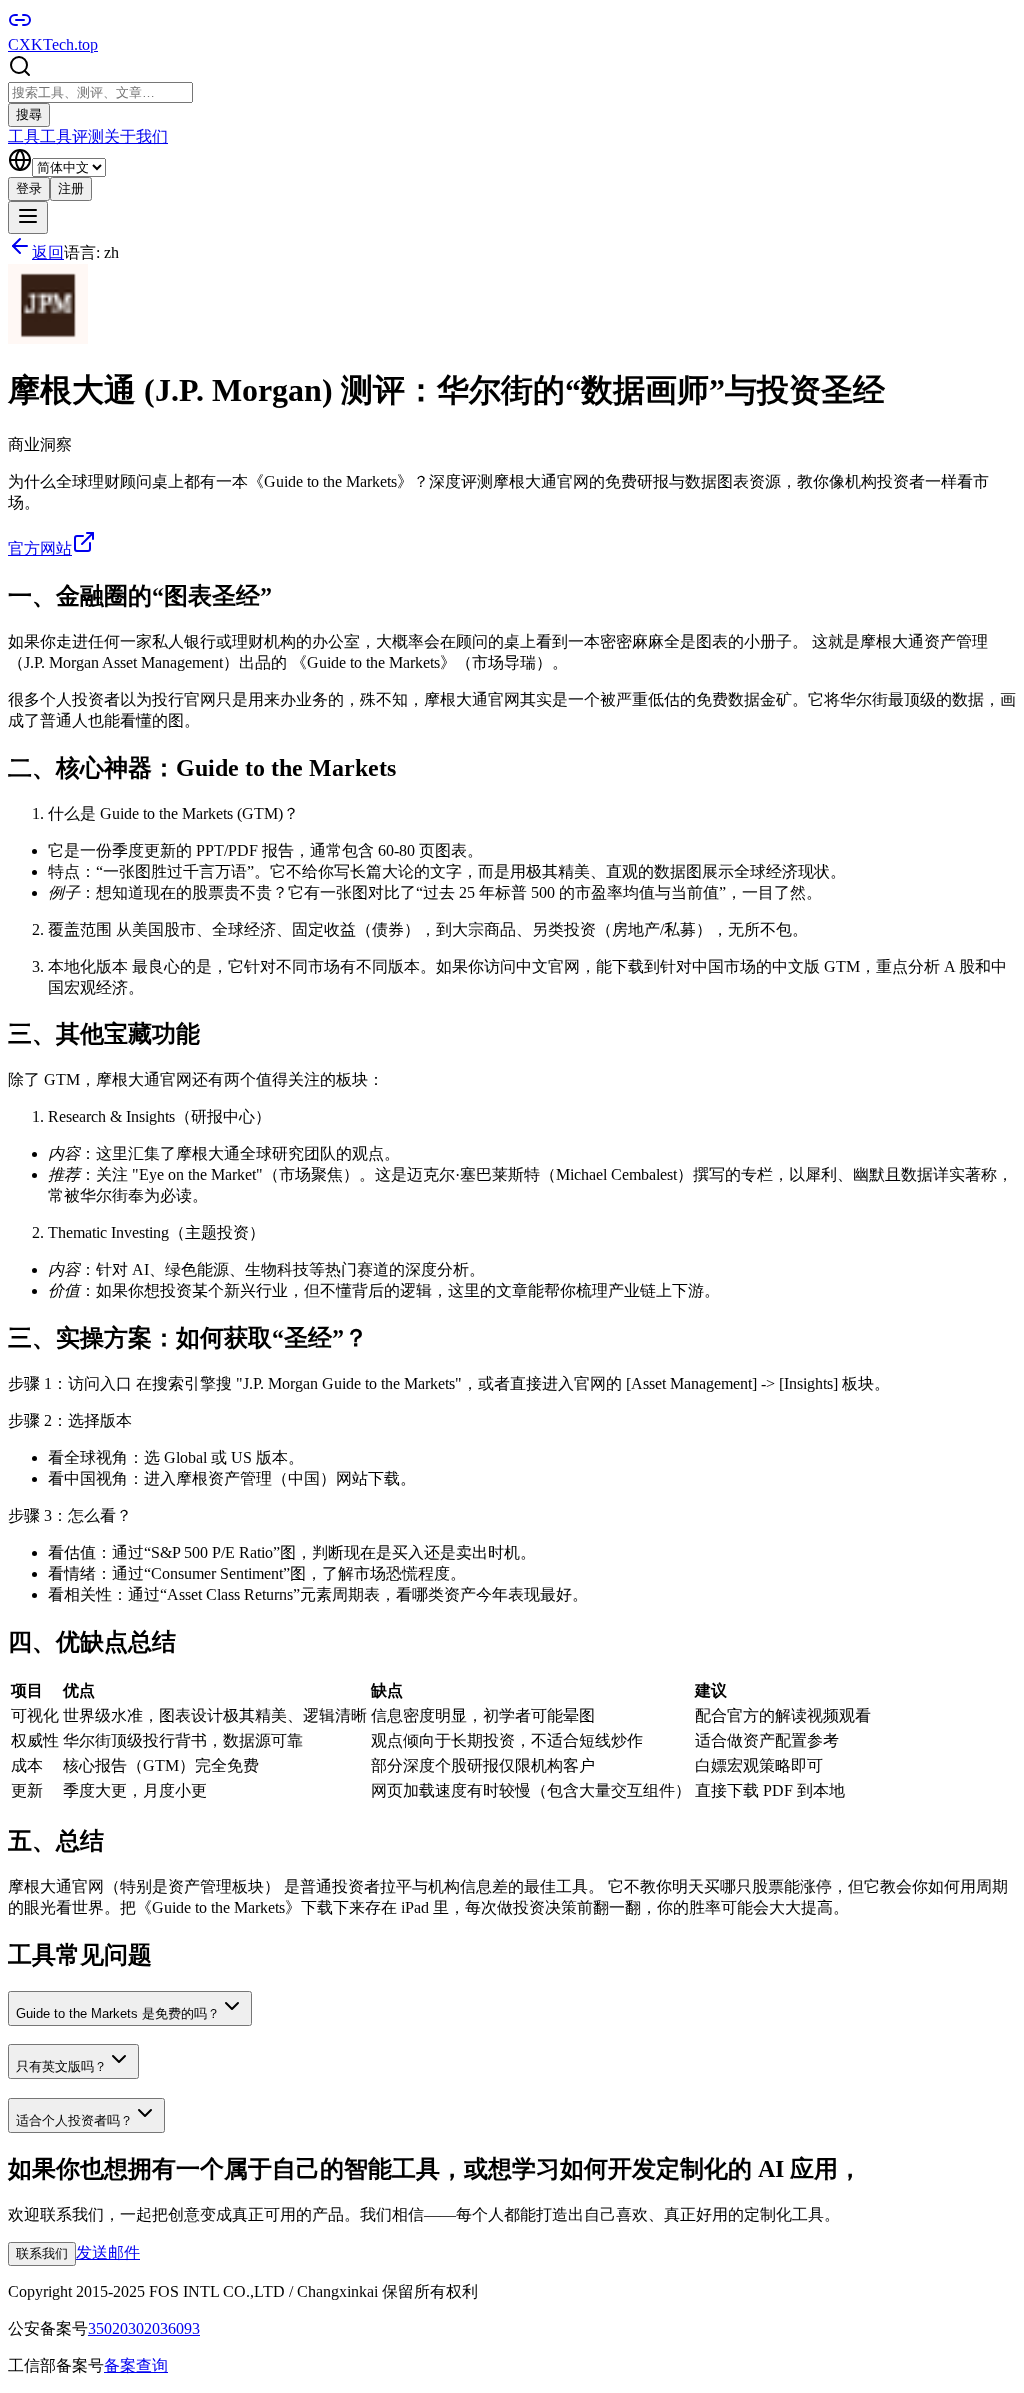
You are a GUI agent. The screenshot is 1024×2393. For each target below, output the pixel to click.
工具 (24, 136)
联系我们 (42, 2253)
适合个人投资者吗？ (74, 2120)
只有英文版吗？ (61, 2066)
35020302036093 (144, 2328)
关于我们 (136, 136)
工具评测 (72, 136)
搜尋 (29, 114)
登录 (29, 188)
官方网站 (40, 548)
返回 (48, 252)
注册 (71, 188)
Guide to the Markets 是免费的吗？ (118, 2013)
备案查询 (136, 2365)
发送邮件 (108, 2252)
